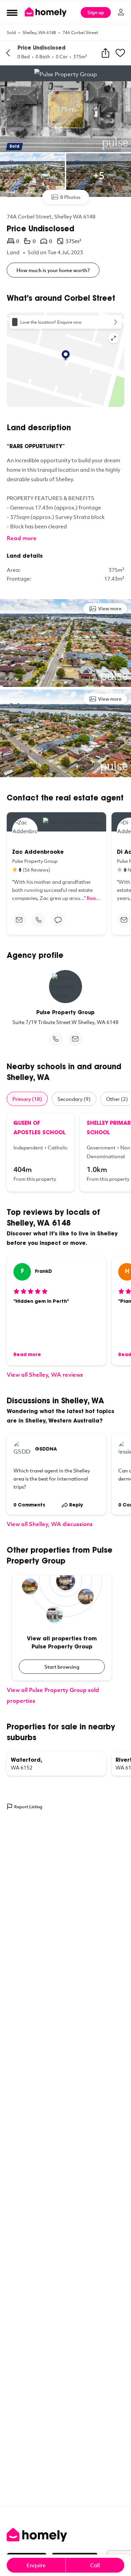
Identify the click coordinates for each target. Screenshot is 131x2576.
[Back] (8, 53)
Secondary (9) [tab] (74, 1099)
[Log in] (121, 12)
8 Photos (70, 197)
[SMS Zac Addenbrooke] (58, 920)
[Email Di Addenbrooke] (124, 920)
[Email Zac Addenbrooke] (19, 920)
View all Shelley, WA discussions (50, 1524)
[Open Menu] (12, 12)
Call (95, 2565)
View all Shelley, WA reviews (45, 1374)
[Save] (120, 53)
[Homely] (65, 2535)
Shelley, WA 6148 (39, 32)
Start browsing (62, 1667)
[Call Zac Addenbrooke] (39, 920)
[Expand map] (114, 338)
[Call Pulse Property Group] (56, 1039)
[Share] (105, 53)
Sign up (96, 12)
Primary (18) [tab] (27, 1099)
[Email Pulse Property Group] (75, 1039)
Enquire (36, 2565)
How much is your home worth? (53, 270)
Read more (22, 538)
